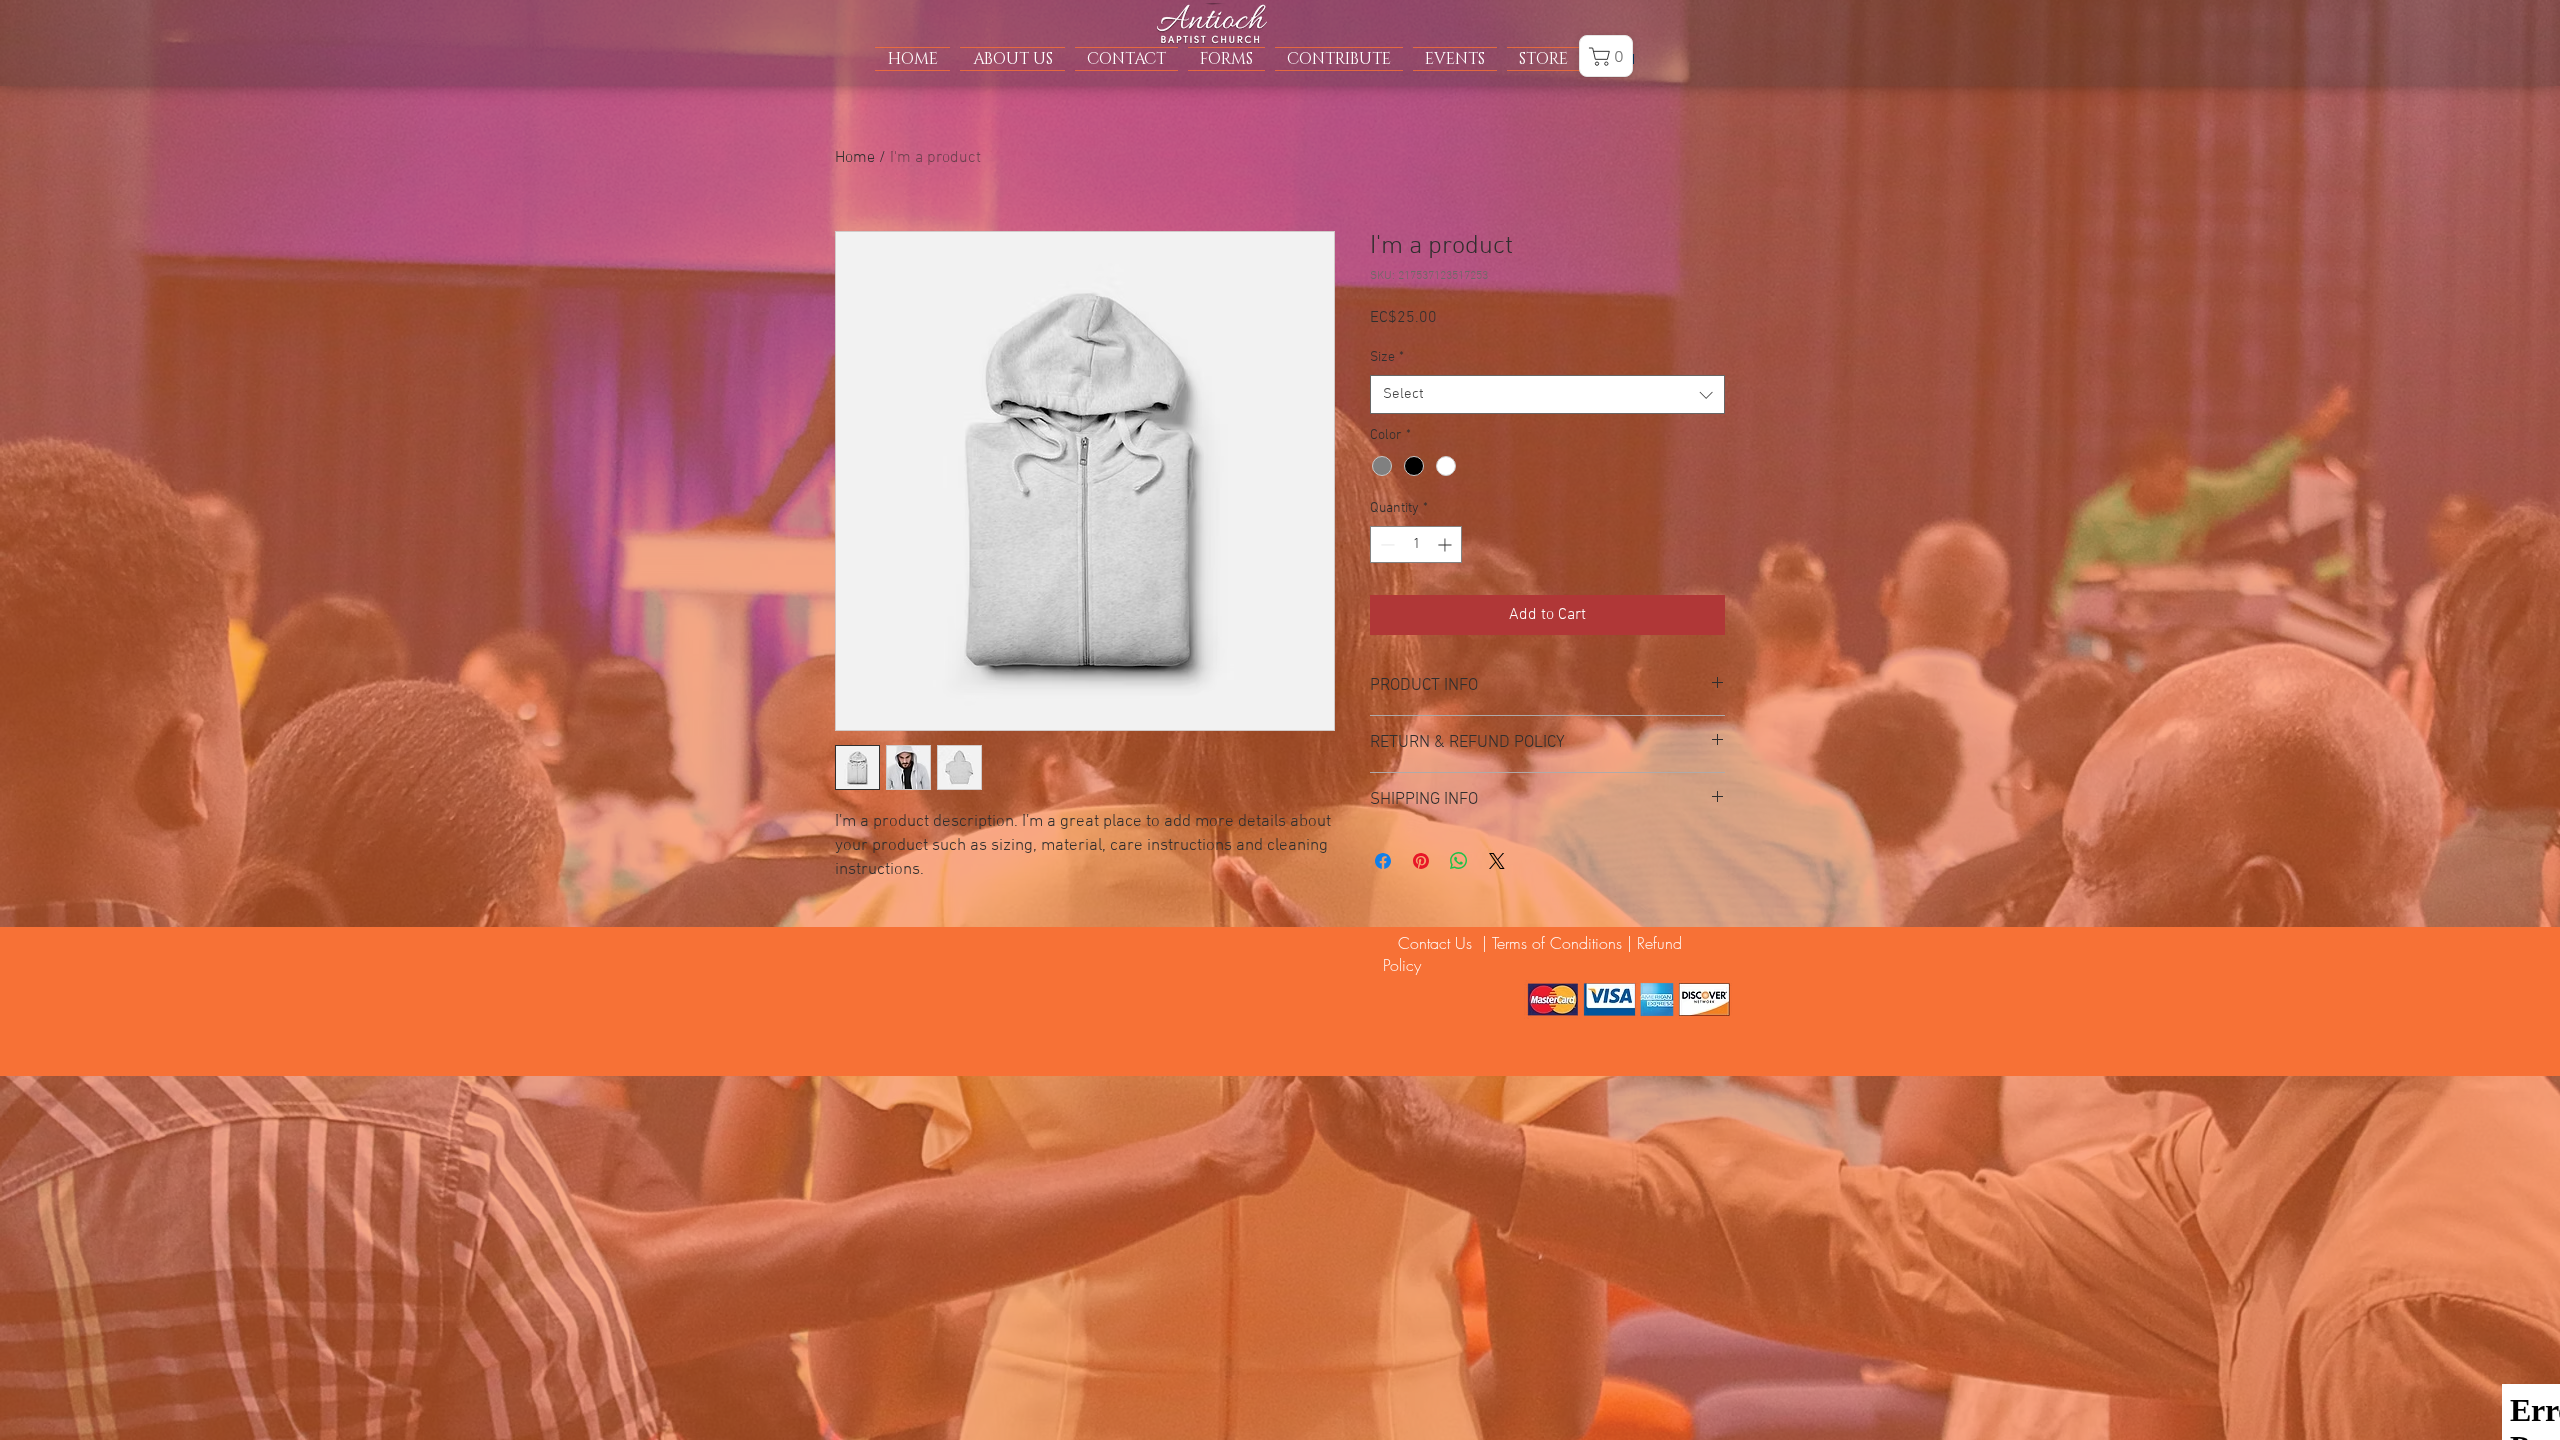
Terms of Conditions (1557, 943)
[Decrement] (1385, 544)
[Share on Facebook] (1383, 861)
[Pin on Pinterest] (1421, 861)
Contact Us (1430, 943)
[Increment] (1446, 544)
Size (1387, 357)
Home (855, 158)
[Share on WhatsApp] (1459, 861)
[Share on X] (1497, 861)
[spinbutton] (1416, 544)
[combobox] (1547, 394)
